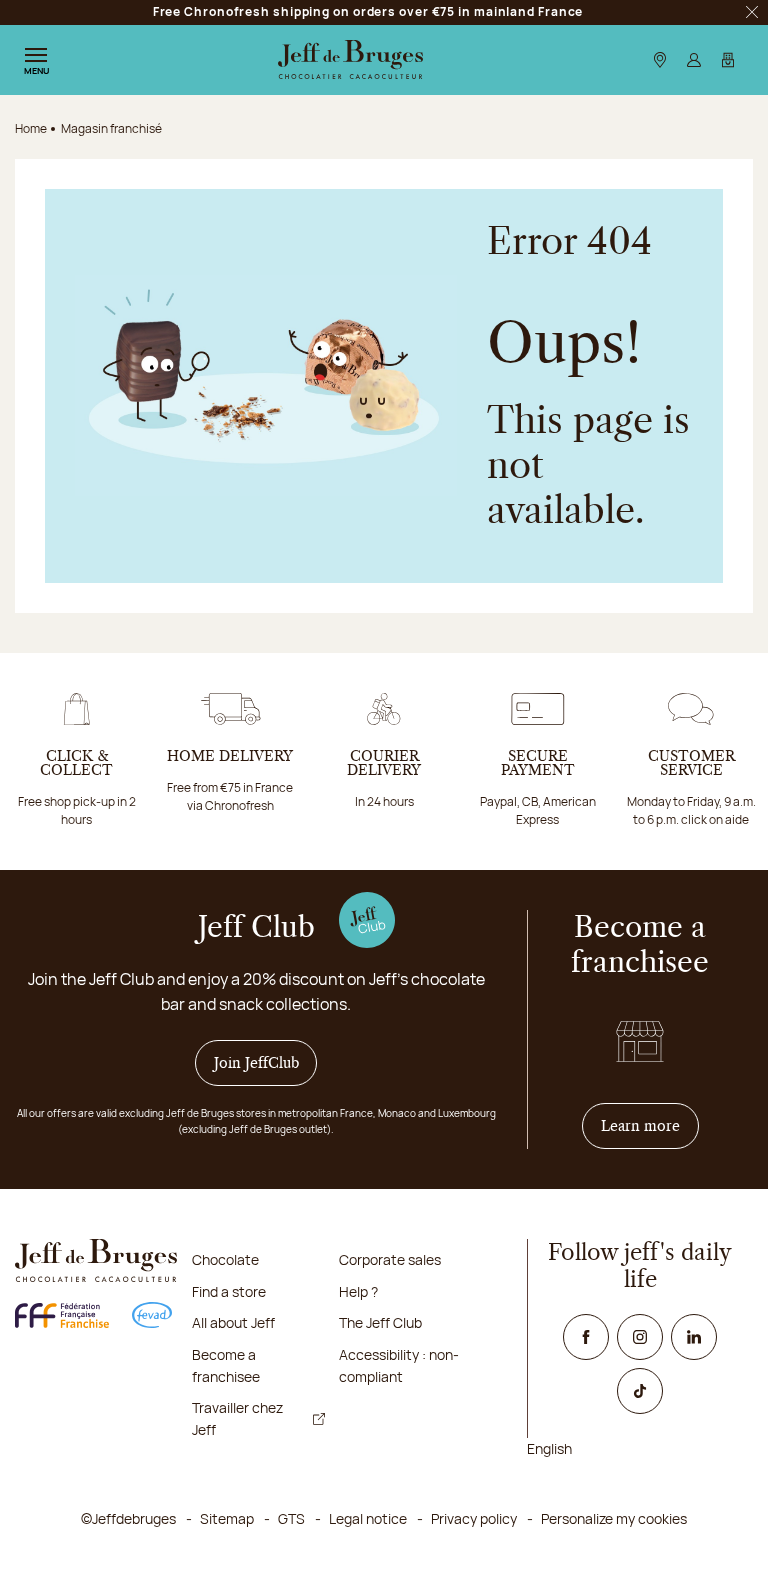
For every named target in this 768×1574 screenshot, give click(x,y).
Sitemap (227, 1518)
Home (31, 128)
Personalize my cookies (614, 1518)
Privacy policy (474, 1518)
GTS (291, 1518)
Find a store (229, 1291)
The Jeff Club (380, 1322)
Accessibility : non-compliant (399, 1365)
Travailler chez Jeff (237, 1418)
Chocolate (225, 1259)
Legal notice (368, 1518)
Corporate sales (390, 1259)
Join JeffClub (256, 1063)
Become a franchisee (226, 1365)
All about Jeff (233, 1322)
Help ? (358, 1291)
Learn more (650, 1125)
